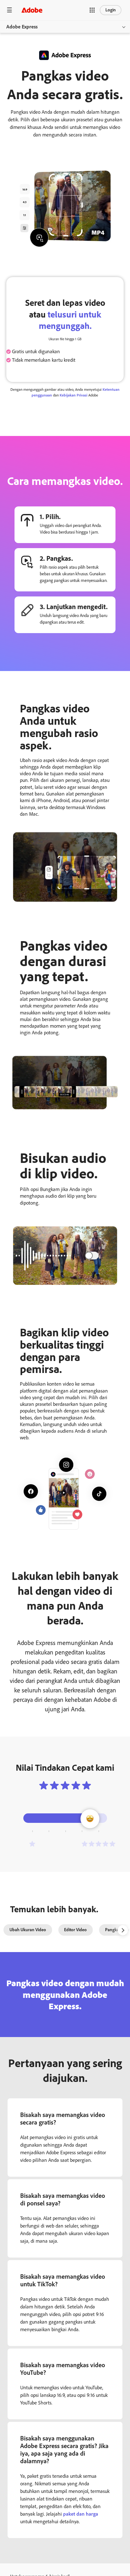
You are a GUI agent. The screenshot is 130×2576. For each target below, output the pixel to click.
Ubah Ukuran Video (28, 1930)
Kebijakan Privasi (74, 395)
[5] (98, 1844)
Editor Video (75, 1930)
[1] (32, 1844)
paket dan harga (81, 2514)
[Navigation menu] (9, 10)
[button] (92, 10)
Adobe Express (22, 27)
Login (111, 10)
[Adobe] (32, 10)
